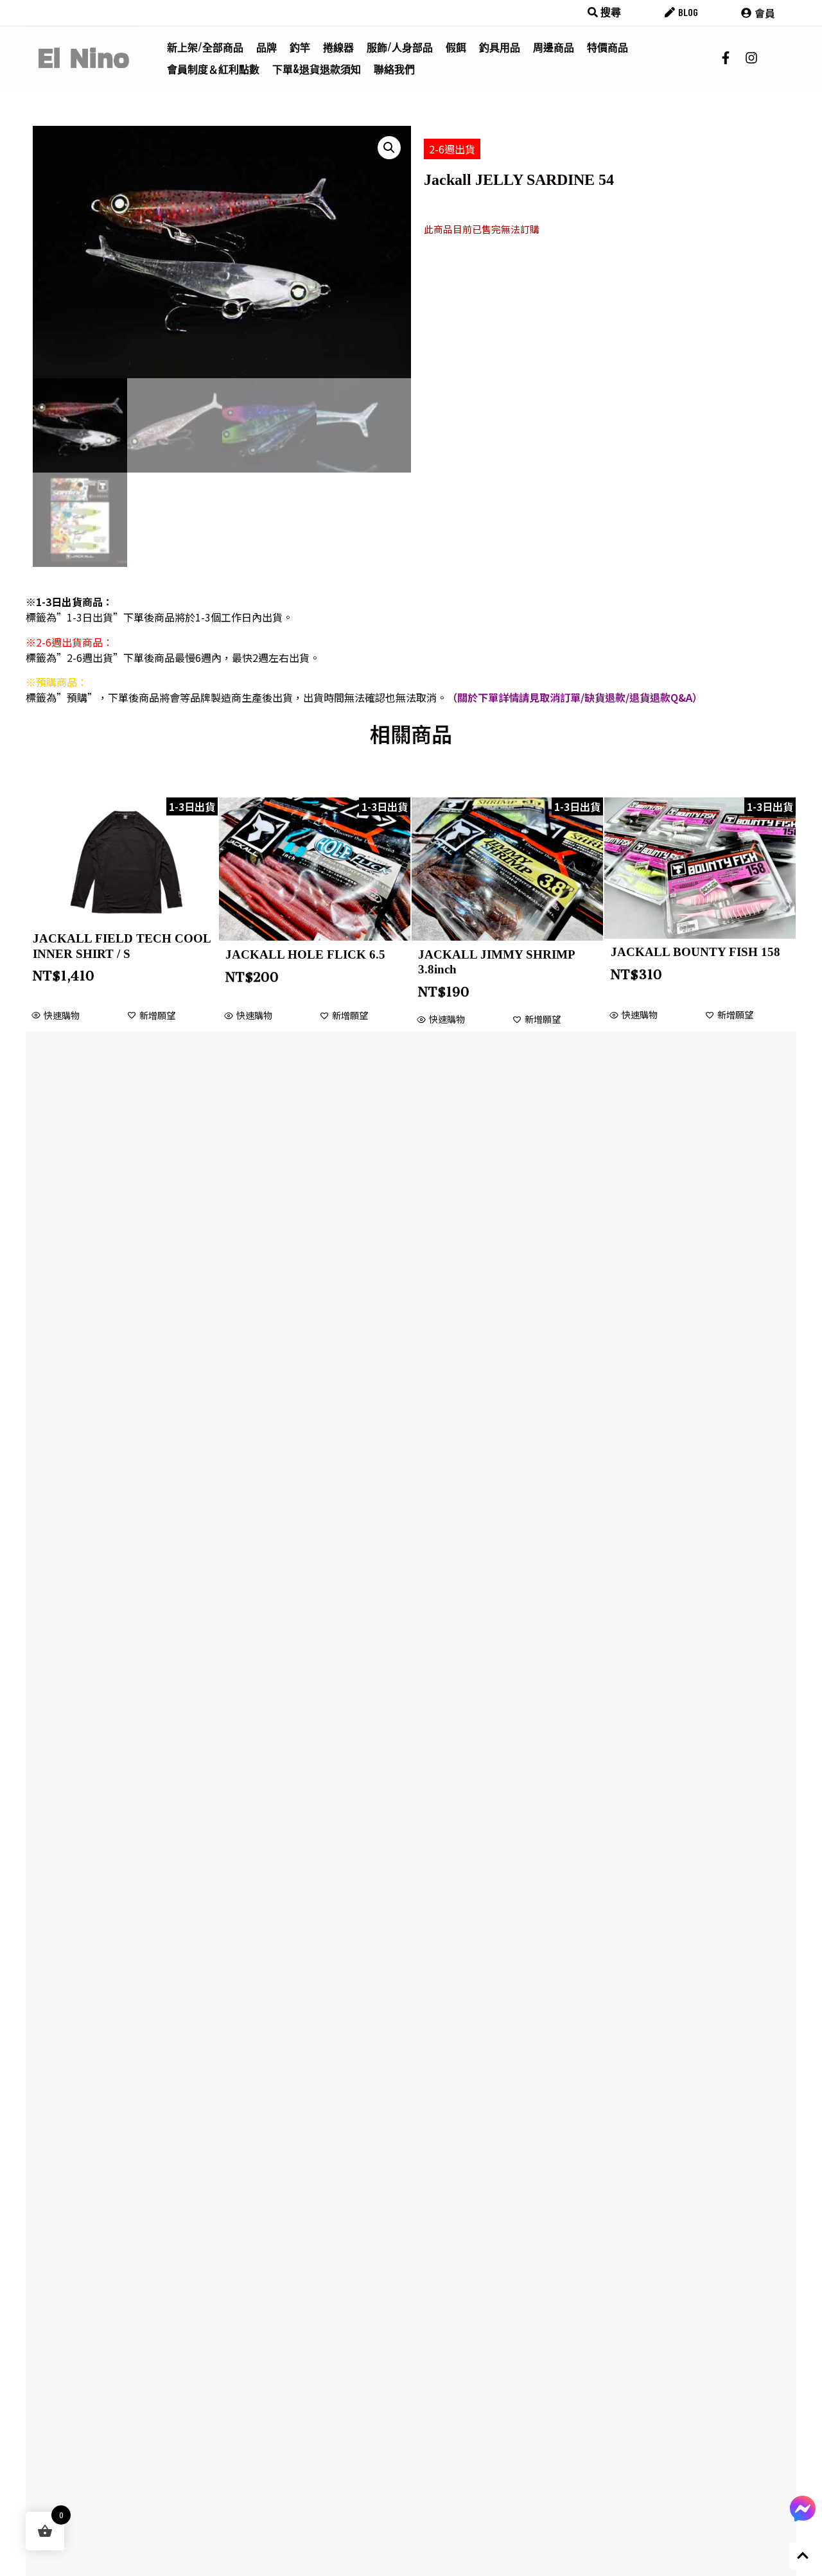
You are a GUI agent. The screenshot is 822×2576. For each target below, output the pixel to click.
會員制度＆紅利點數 (213, 69)
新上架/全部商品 (205, 47)
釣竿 (300, 47)
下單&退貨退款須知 (317, 69)
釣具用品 (500, 47)
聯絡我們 (394, 69)
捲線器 (338, 47)
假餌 (456, 47)
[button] (389, 148)
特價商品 (608, 47)
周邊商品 (554, 47)
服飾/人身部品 (400, 47)
